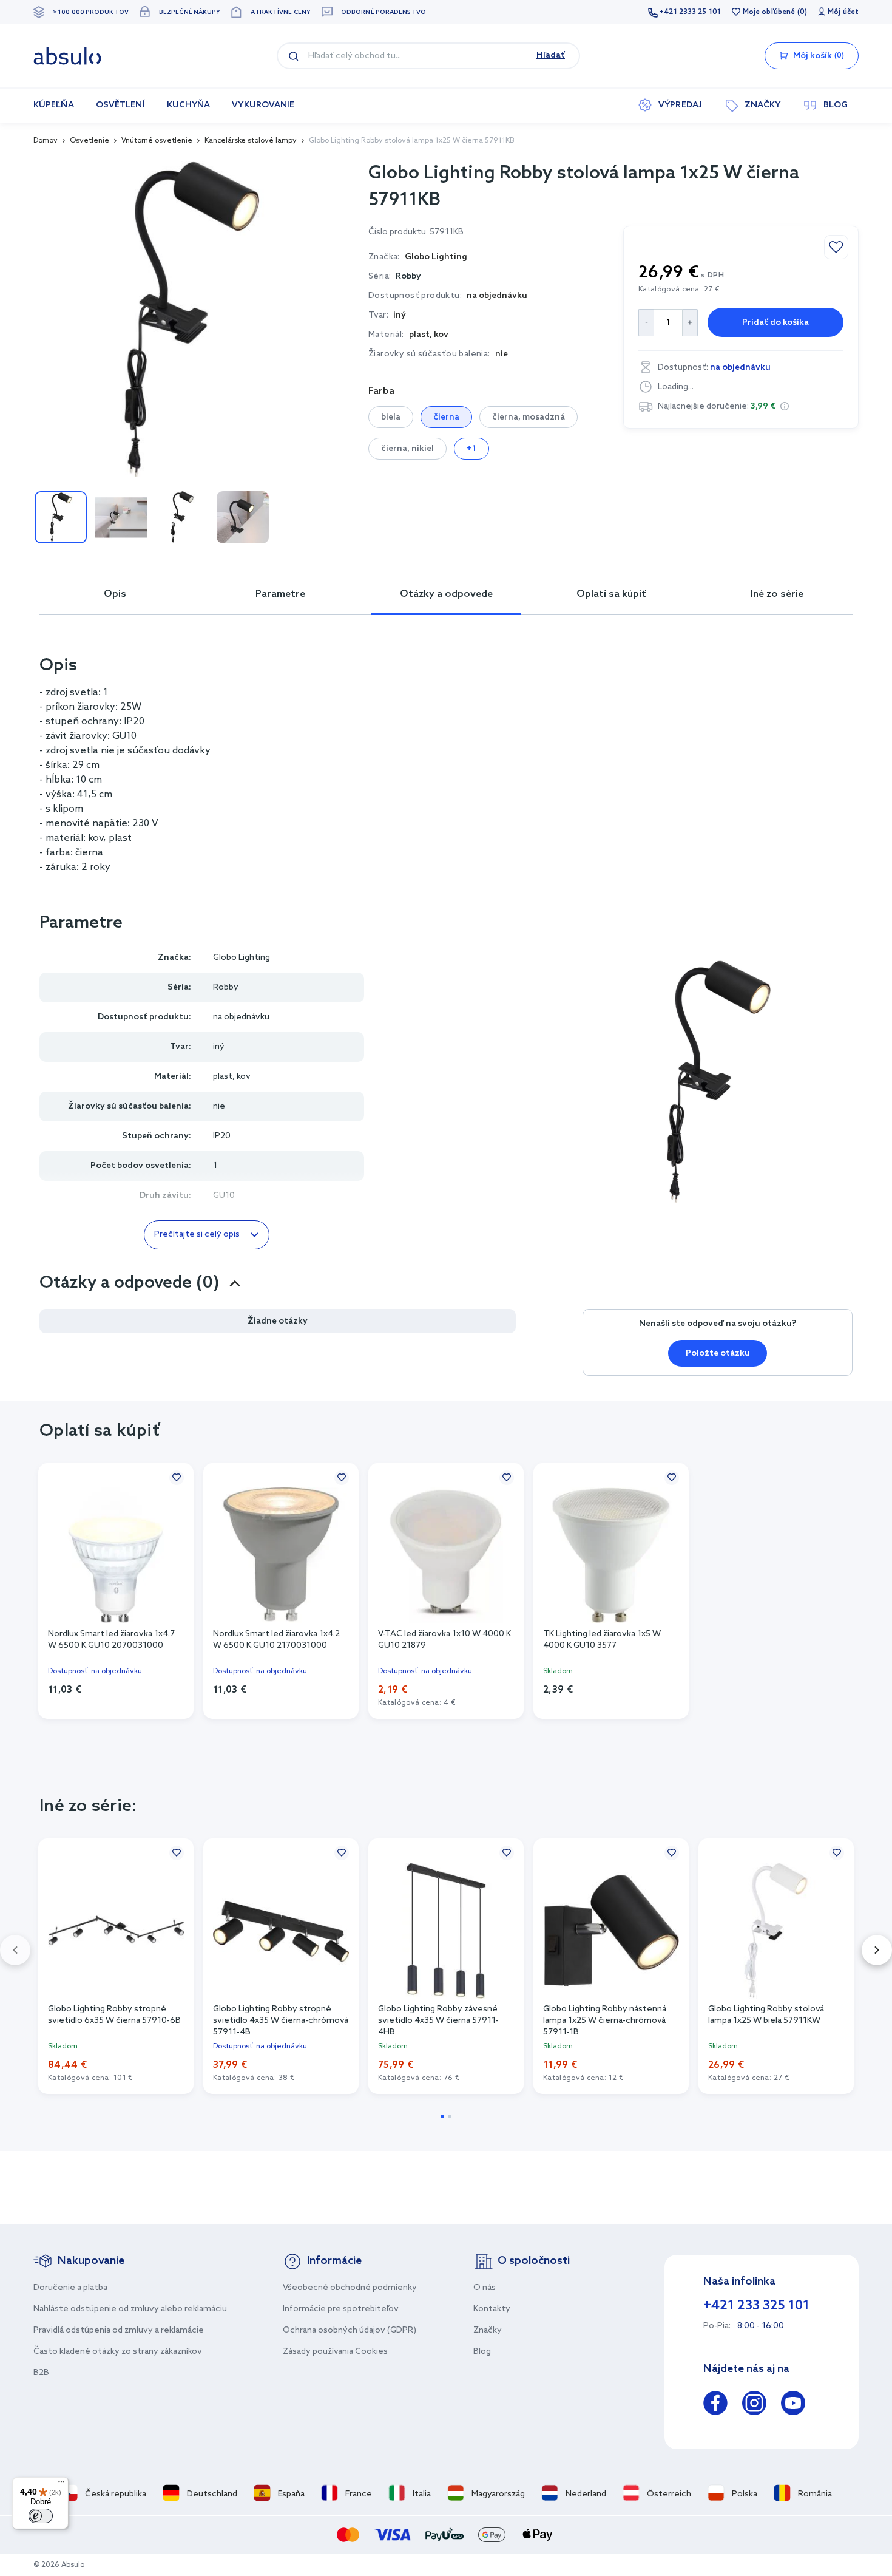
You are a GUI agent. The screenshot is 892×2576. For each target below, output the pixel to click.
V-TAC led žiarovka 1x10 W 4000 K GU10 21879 (444, 1640)
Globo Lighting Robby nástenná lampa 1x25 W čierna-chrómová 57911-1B (605, 2020)
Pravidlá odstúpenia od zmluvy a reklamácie (119, 2330)
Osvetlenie (90, 141)
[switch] (41, 2516)
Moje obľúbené (769, 12)
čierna (446, 417)
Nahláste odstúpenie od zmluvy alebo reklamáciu (130, 2309)
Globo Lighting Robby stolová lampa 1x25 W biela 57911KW (766, 2015)
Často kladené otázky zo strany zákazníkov (118, 2352)
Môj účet (843, 12)
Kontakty (492, 2309)
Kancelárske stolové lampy (251, 141)
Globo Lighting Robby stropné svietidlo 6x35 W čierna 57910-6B (114, 2015)
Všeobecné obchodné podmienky (350, 2288)
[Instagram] (754, 2405)
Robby (408, 277)
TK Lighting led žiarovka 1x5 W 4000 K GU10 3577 (602, 1640)
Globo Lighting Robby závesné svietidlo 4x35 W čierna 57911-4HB (438, 2020)
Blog (482, 2352)
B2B (41, 2373)
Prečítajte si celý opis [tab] (197, 1235)
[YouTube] (793, 2405)
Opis (115, 594)
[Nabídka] (61, 2484)
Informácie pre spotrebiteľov (341, 2309)
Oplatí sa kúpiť (611, 594)
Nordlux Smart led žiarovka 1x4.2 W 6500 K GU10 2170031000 (276, 1640)
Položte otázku (718, 1354)
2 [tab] (450, 2116)
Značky (488, 2330)
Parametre (280, 594)
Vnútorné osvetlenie (157, 141)
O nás (485, 2288)
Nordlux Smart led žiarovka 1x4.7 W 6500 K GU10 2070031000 (111, 1640)
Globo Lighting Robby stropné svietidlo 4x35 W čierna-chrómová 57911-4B (281, 2020)
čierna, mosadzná (529, 417)
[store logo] (67, 56)
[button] (785, 406)
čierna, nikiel (407, 449)
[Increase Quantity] (690, 323)
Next (877, 1950)
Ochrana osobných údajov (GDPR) (350, 2330)
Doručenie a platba (70, 2288)
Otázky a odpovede (446, 594)
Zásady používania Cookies (335, 2352)
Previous (15, 1950)
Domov (46, 141)
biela (391, 417)
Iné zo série (777, 594)
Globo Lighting (242, 958)
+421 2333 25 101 (690, 12)
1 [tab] (442, 2116)
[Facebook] (715, 2405)
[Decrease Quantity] (646, 323)
